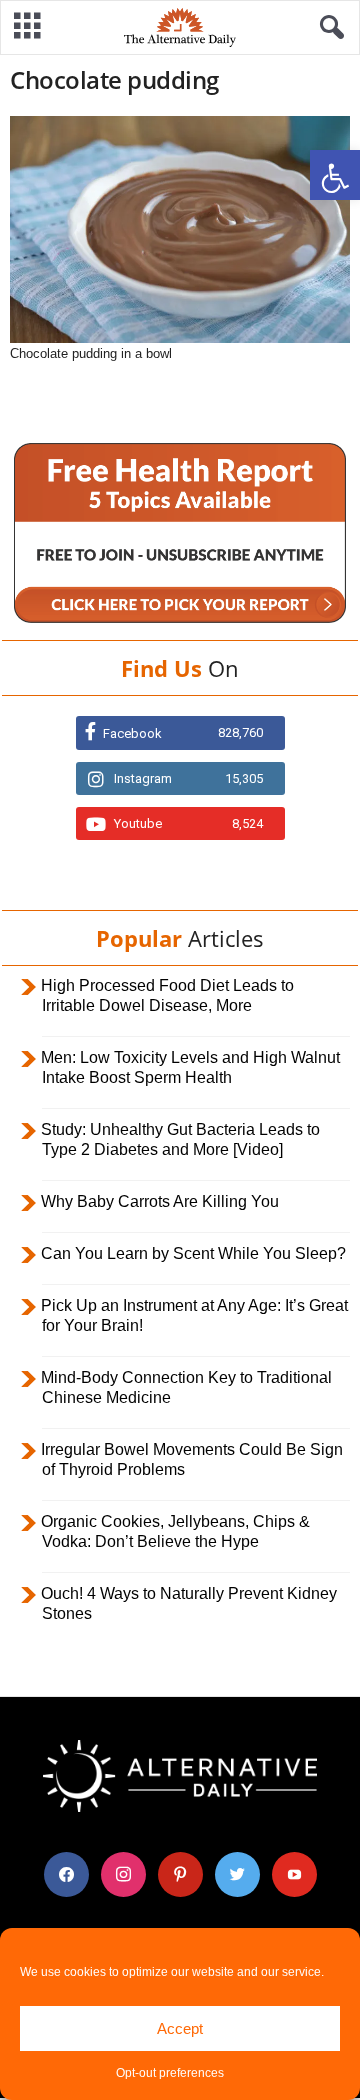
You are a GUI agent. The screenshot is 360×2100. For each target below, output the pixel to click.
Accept (180, 2028)
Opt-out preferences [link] (170, 2073)
